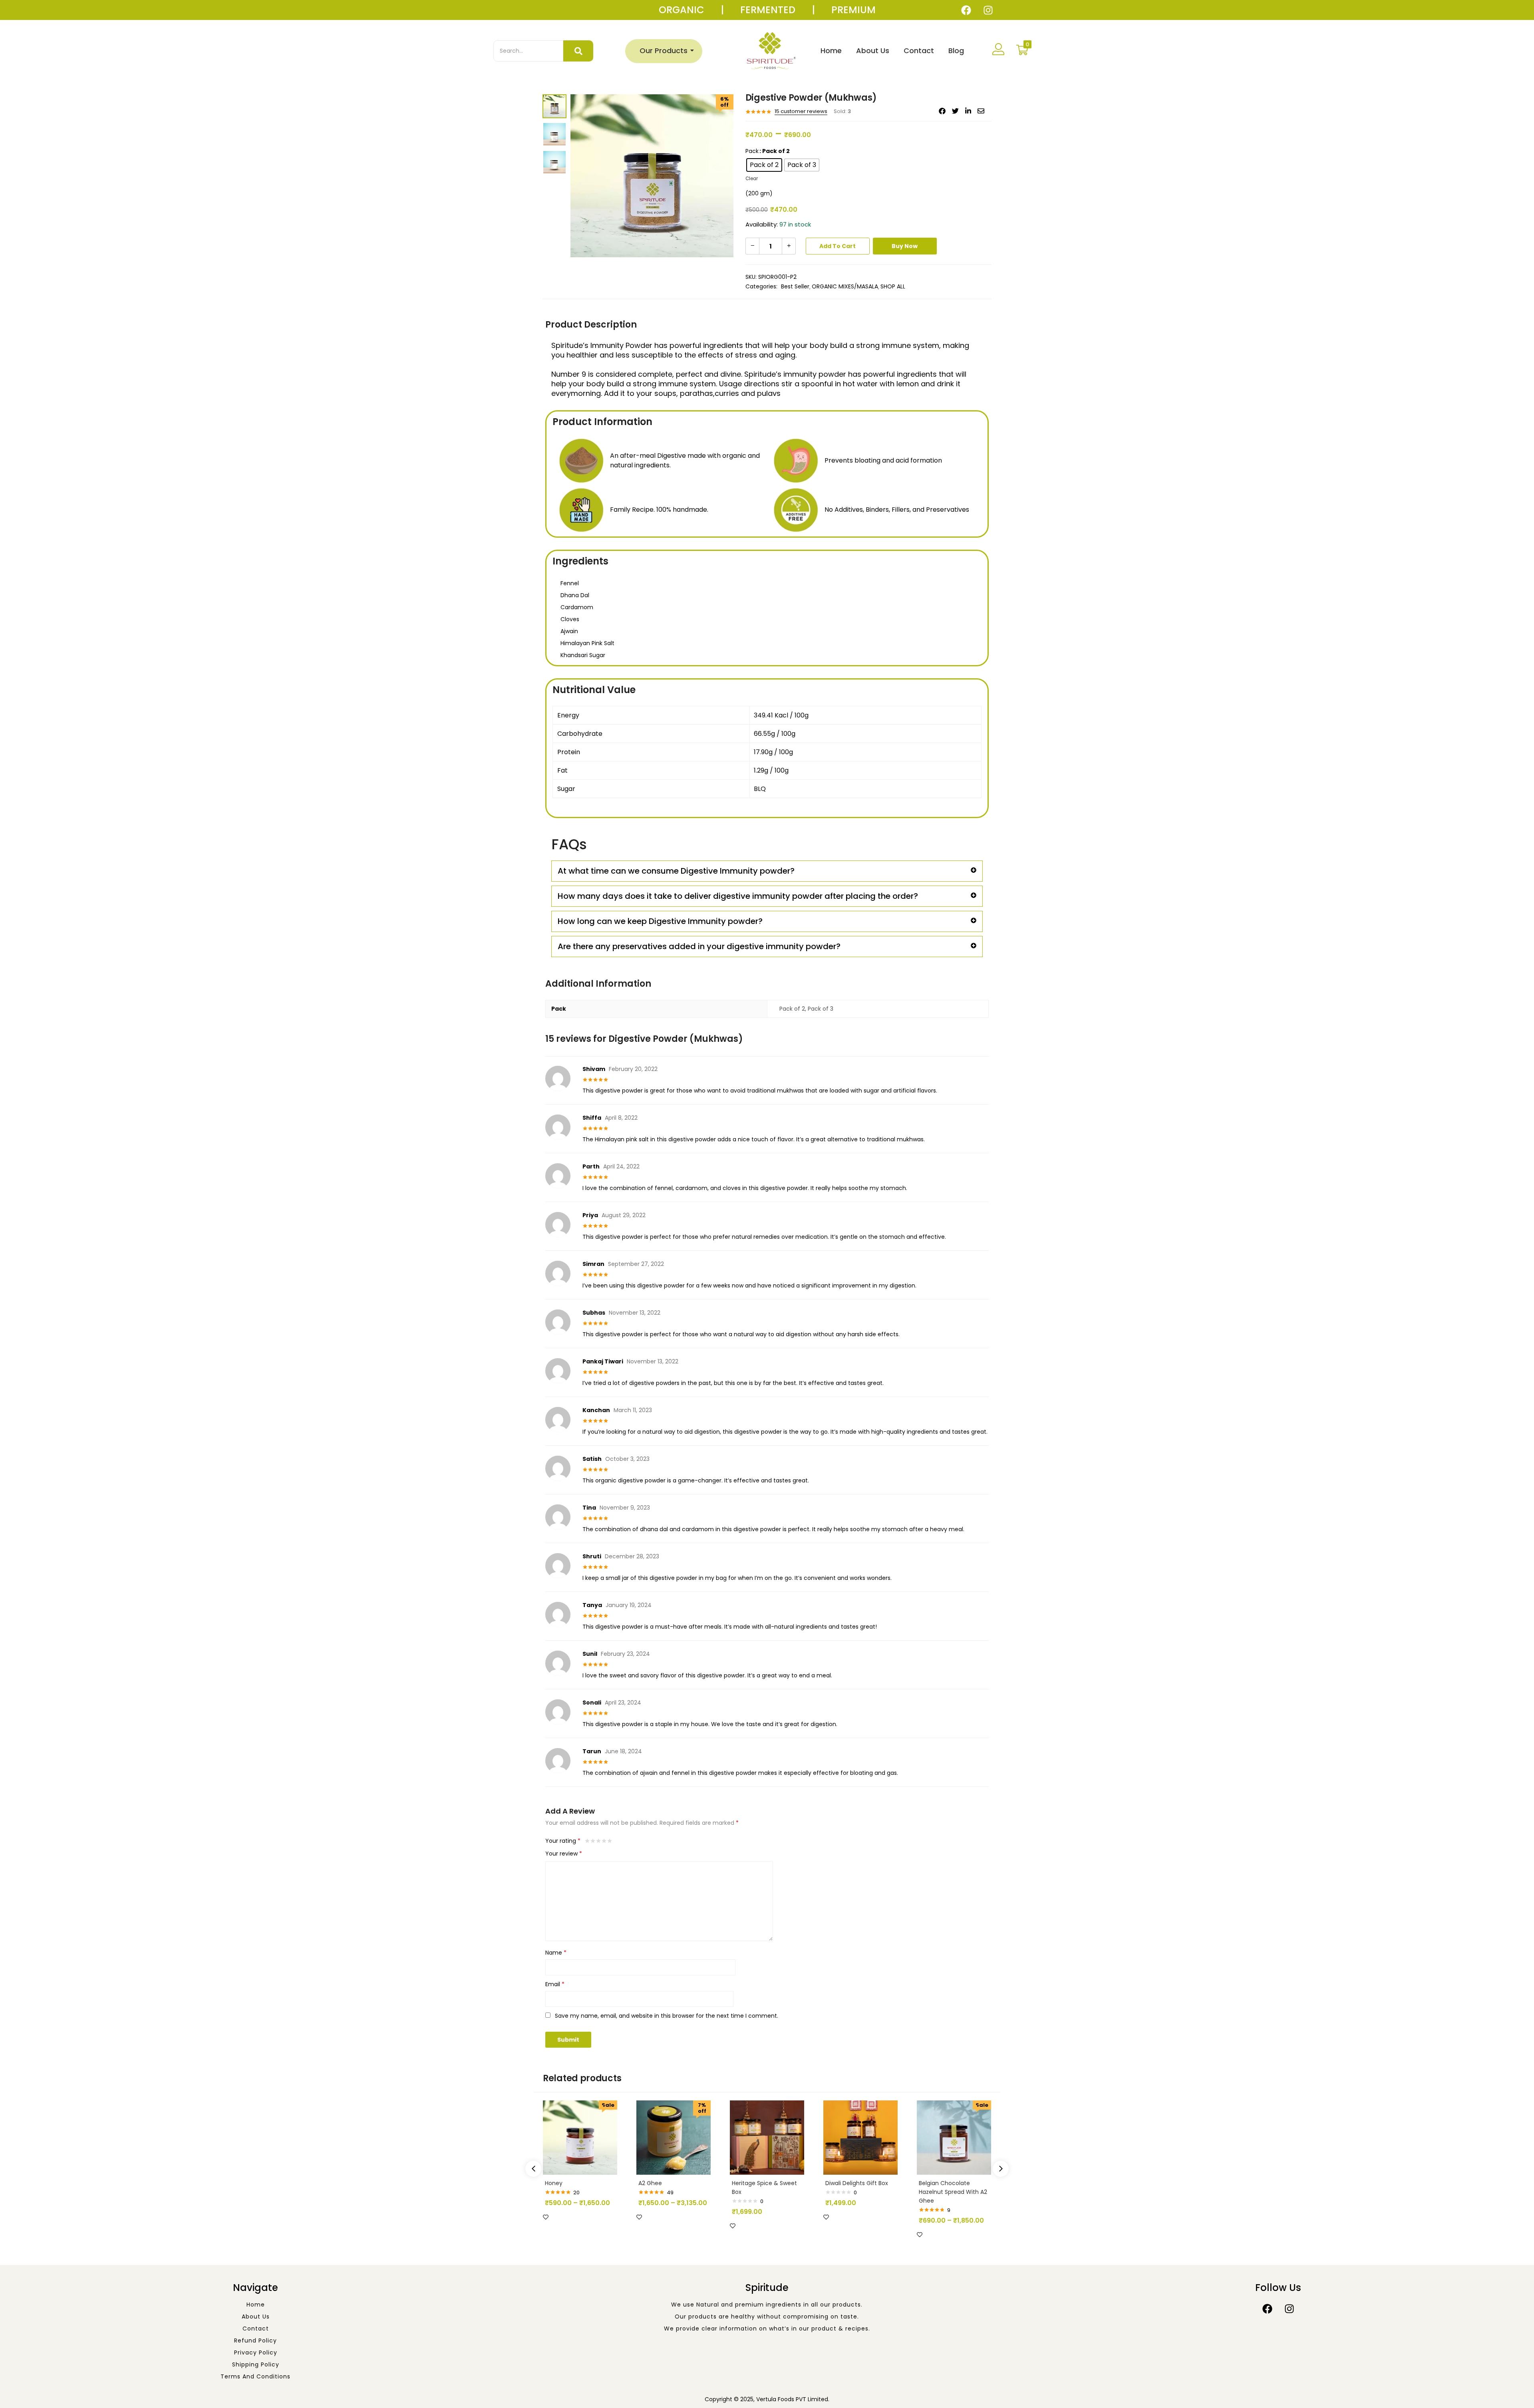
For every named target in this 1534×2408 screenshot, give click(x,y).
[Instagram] (988, 10)
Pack (752, 151)
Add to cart (838, 246)
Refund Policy (255, 2340)
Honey (554, 2183)
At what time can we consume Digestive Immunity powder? (676, 871)
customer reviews (801, 111)
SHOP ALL (893, 286)
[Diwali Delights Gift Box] (860, 2138)
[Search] (578, 51)
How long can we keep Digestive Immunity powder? (660, 921)
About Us (873, 51)
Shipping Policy (256, 2364)
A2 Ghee (650, 2183)
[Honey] (580, 2138)
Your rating (563, 1841)
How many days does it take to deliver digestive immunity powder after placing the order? (738, 896)
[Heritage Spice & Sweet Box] (767, 2138)
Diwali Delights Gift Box (857, 2183)
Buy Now (905, 246)
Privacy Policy (256, 2352)
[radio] (764, 165)
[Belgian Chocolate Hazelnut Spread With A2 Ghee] (954, 2138)
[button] (1022, 50)
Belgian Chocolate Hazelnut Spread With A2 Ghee (953, 2192)
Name (556, 1953)
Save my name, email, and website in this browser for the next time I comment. (667, 2016)
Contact (919, 51)
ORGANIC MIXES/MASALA (845, 286)
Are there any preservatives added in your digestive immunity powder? (699, 946)
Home (831, 51)
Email (555, 1984)
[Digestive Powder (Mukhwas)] (942, 111)
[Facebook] (966, 10)
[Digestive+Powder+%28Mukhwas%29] (955, 111)
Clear (752, 179)
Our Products (664, 51)
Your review (564, 1854)
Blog (956, 51)
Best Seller (795, 286)
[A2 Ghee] (674, 2138)
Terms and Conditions (255, 2376)
